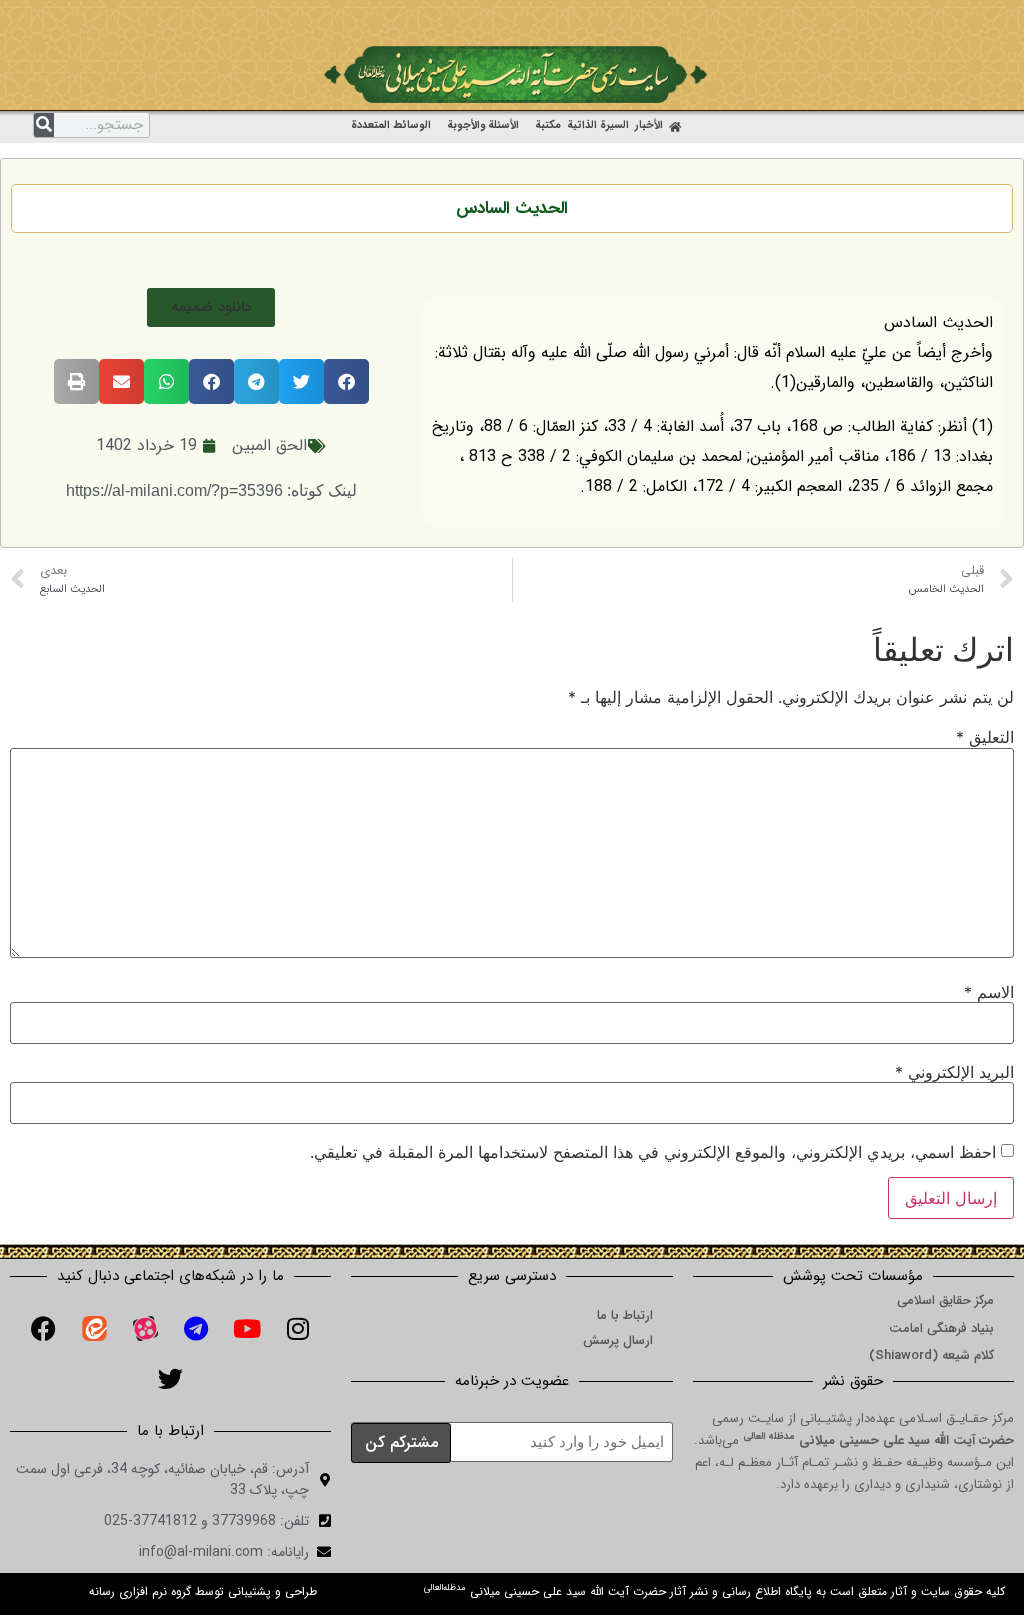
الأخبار (649, 125)
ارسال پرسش (618, 1340)
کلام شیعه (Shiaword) (931, 1355)
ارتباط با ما (625, 1315)
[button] (211, 307)
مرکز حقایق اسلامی (945, 1300)
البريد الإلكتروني (954, 1072)
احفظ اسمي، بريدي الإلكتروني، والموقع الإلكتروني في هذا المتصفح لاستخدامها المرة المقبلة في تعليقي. (653, 1152)
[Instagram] (298, 1329)
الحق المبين (269, 445)
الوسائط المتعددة (391, 125)
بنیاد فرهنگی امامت (941, 1328)
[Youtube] (247, 1329)
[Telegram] (196, 1329)
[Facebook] (43, 1329)
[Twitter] (171, 1379)
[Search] (44, 125)
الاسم (989, 992)
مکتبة (548, 125)
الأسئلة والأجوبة (483, 125)
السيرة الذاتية (598, 125)
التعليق (985, 737)
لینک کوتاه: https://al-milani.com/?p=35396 (211, 490)
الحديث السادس (512, 208)
